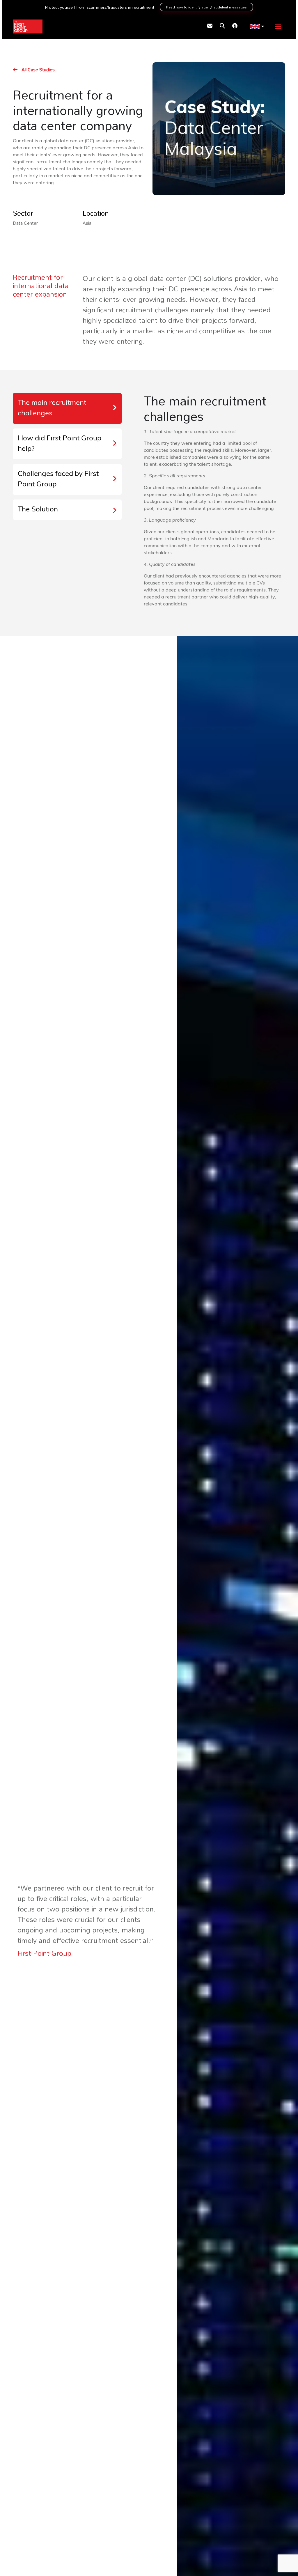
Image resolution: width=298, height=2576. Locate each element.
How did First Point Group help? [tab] (60, 444)
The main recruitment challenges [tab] (52, 408)
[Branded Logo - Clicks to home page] (28, 26)
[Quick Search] (222, 26)
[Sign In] (235, 26)
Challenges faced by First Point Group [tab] (58, 479)
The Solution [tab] (38, 510)
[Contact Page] (210, 26)
